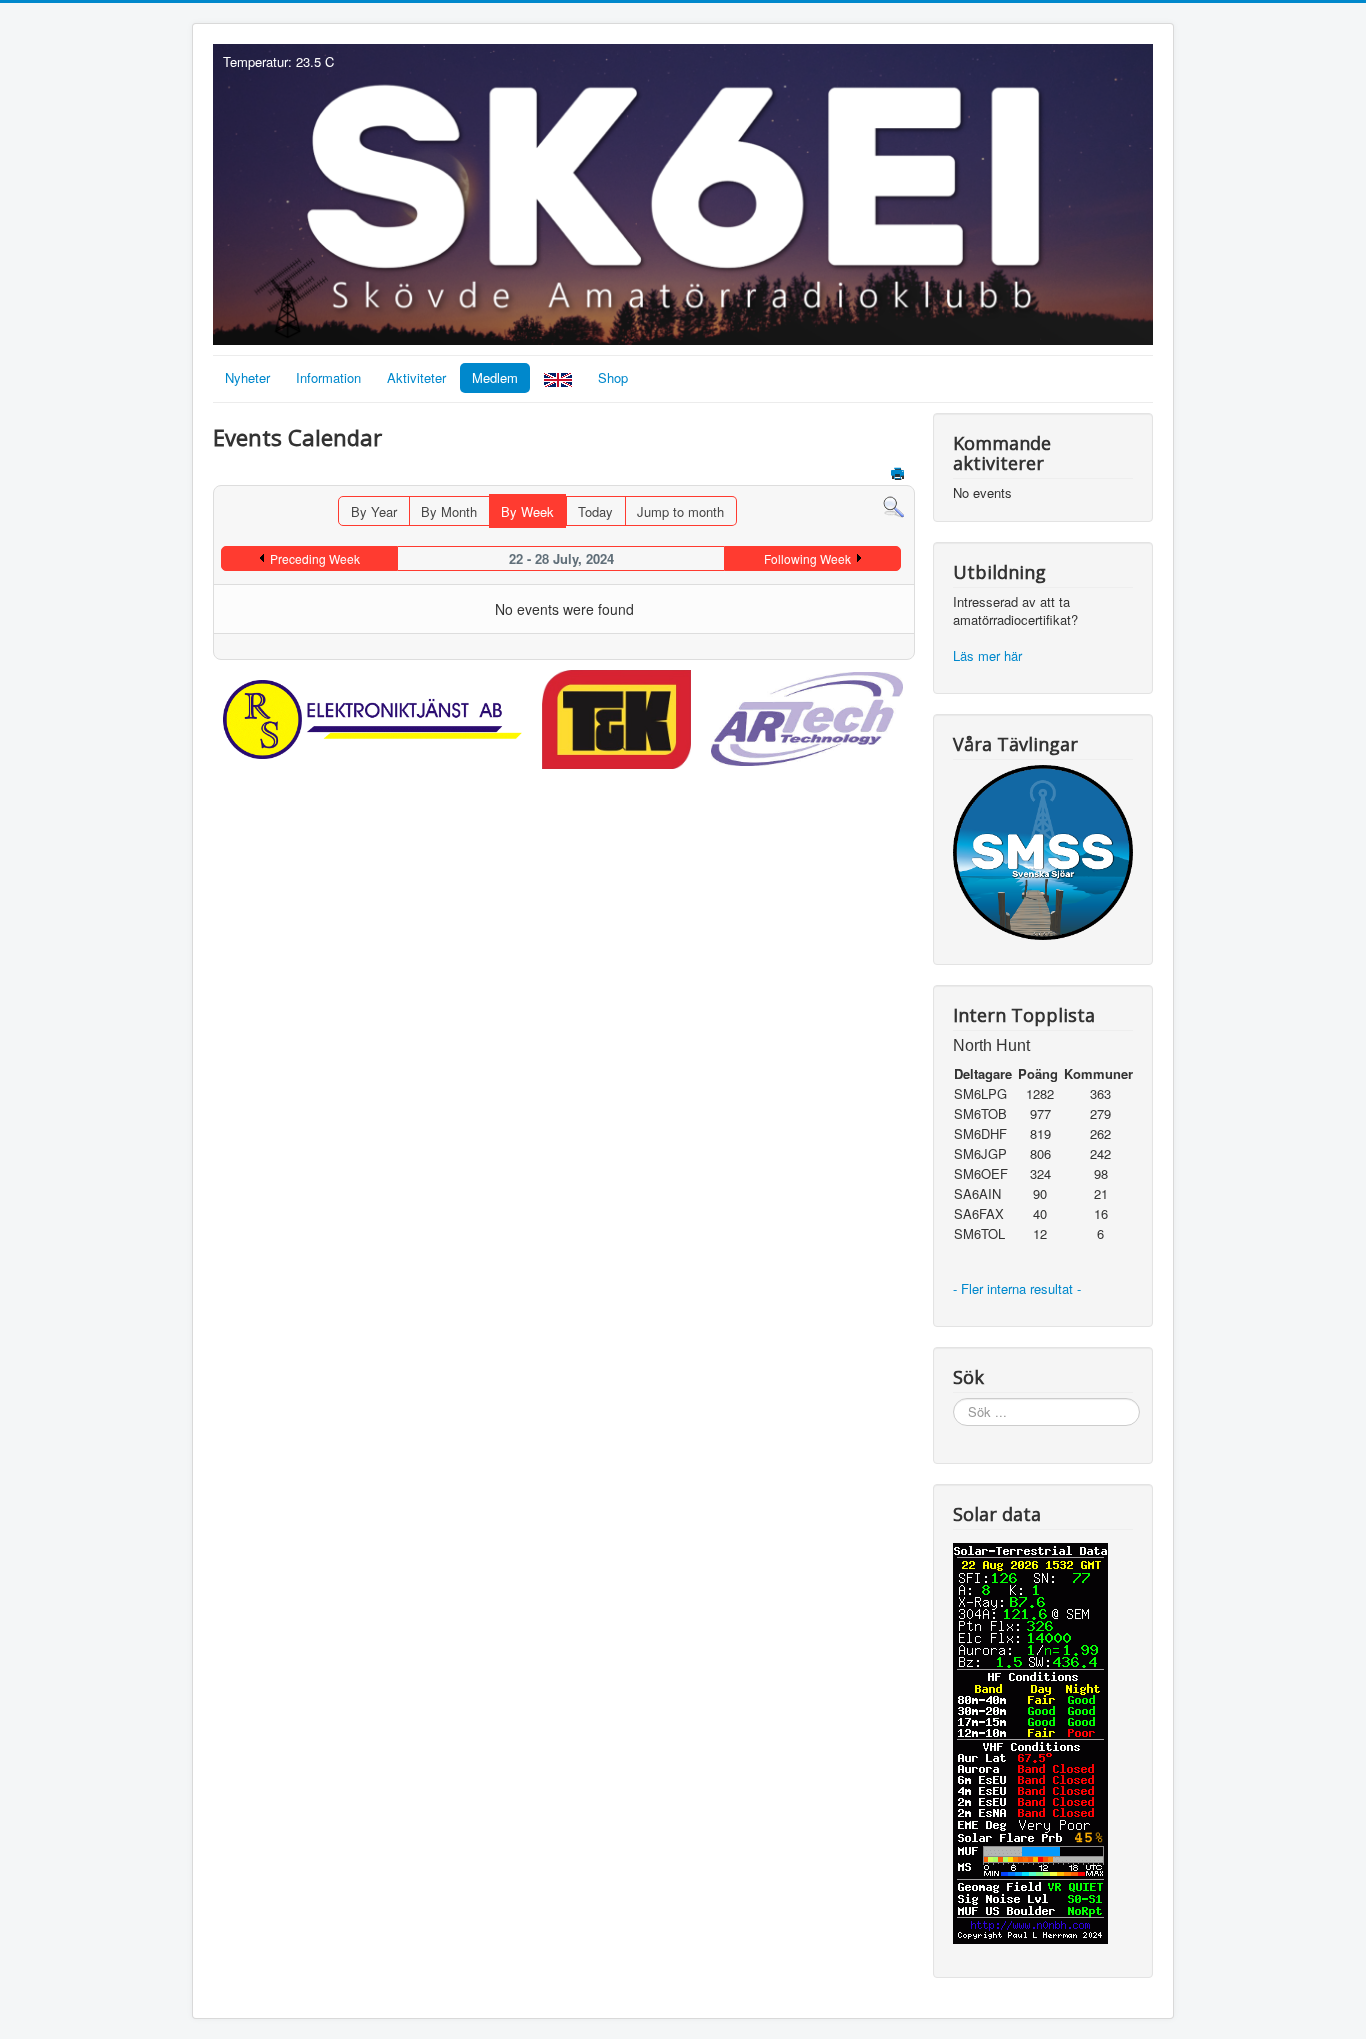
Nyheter (247, 377)
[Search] (893, 505)
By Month (449, 511)
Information (328, 377)
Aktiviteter (416, 377)
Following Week (807, 558)
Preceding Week (315, 558)
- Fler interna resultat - (1019, 1288)
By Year (374, 511)
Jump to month (680, 511)
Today (595, 511)
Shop (613, 377)
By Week (527, 511)
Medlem (495, 377)
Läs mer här (989, 655)
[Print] (899, 475)
